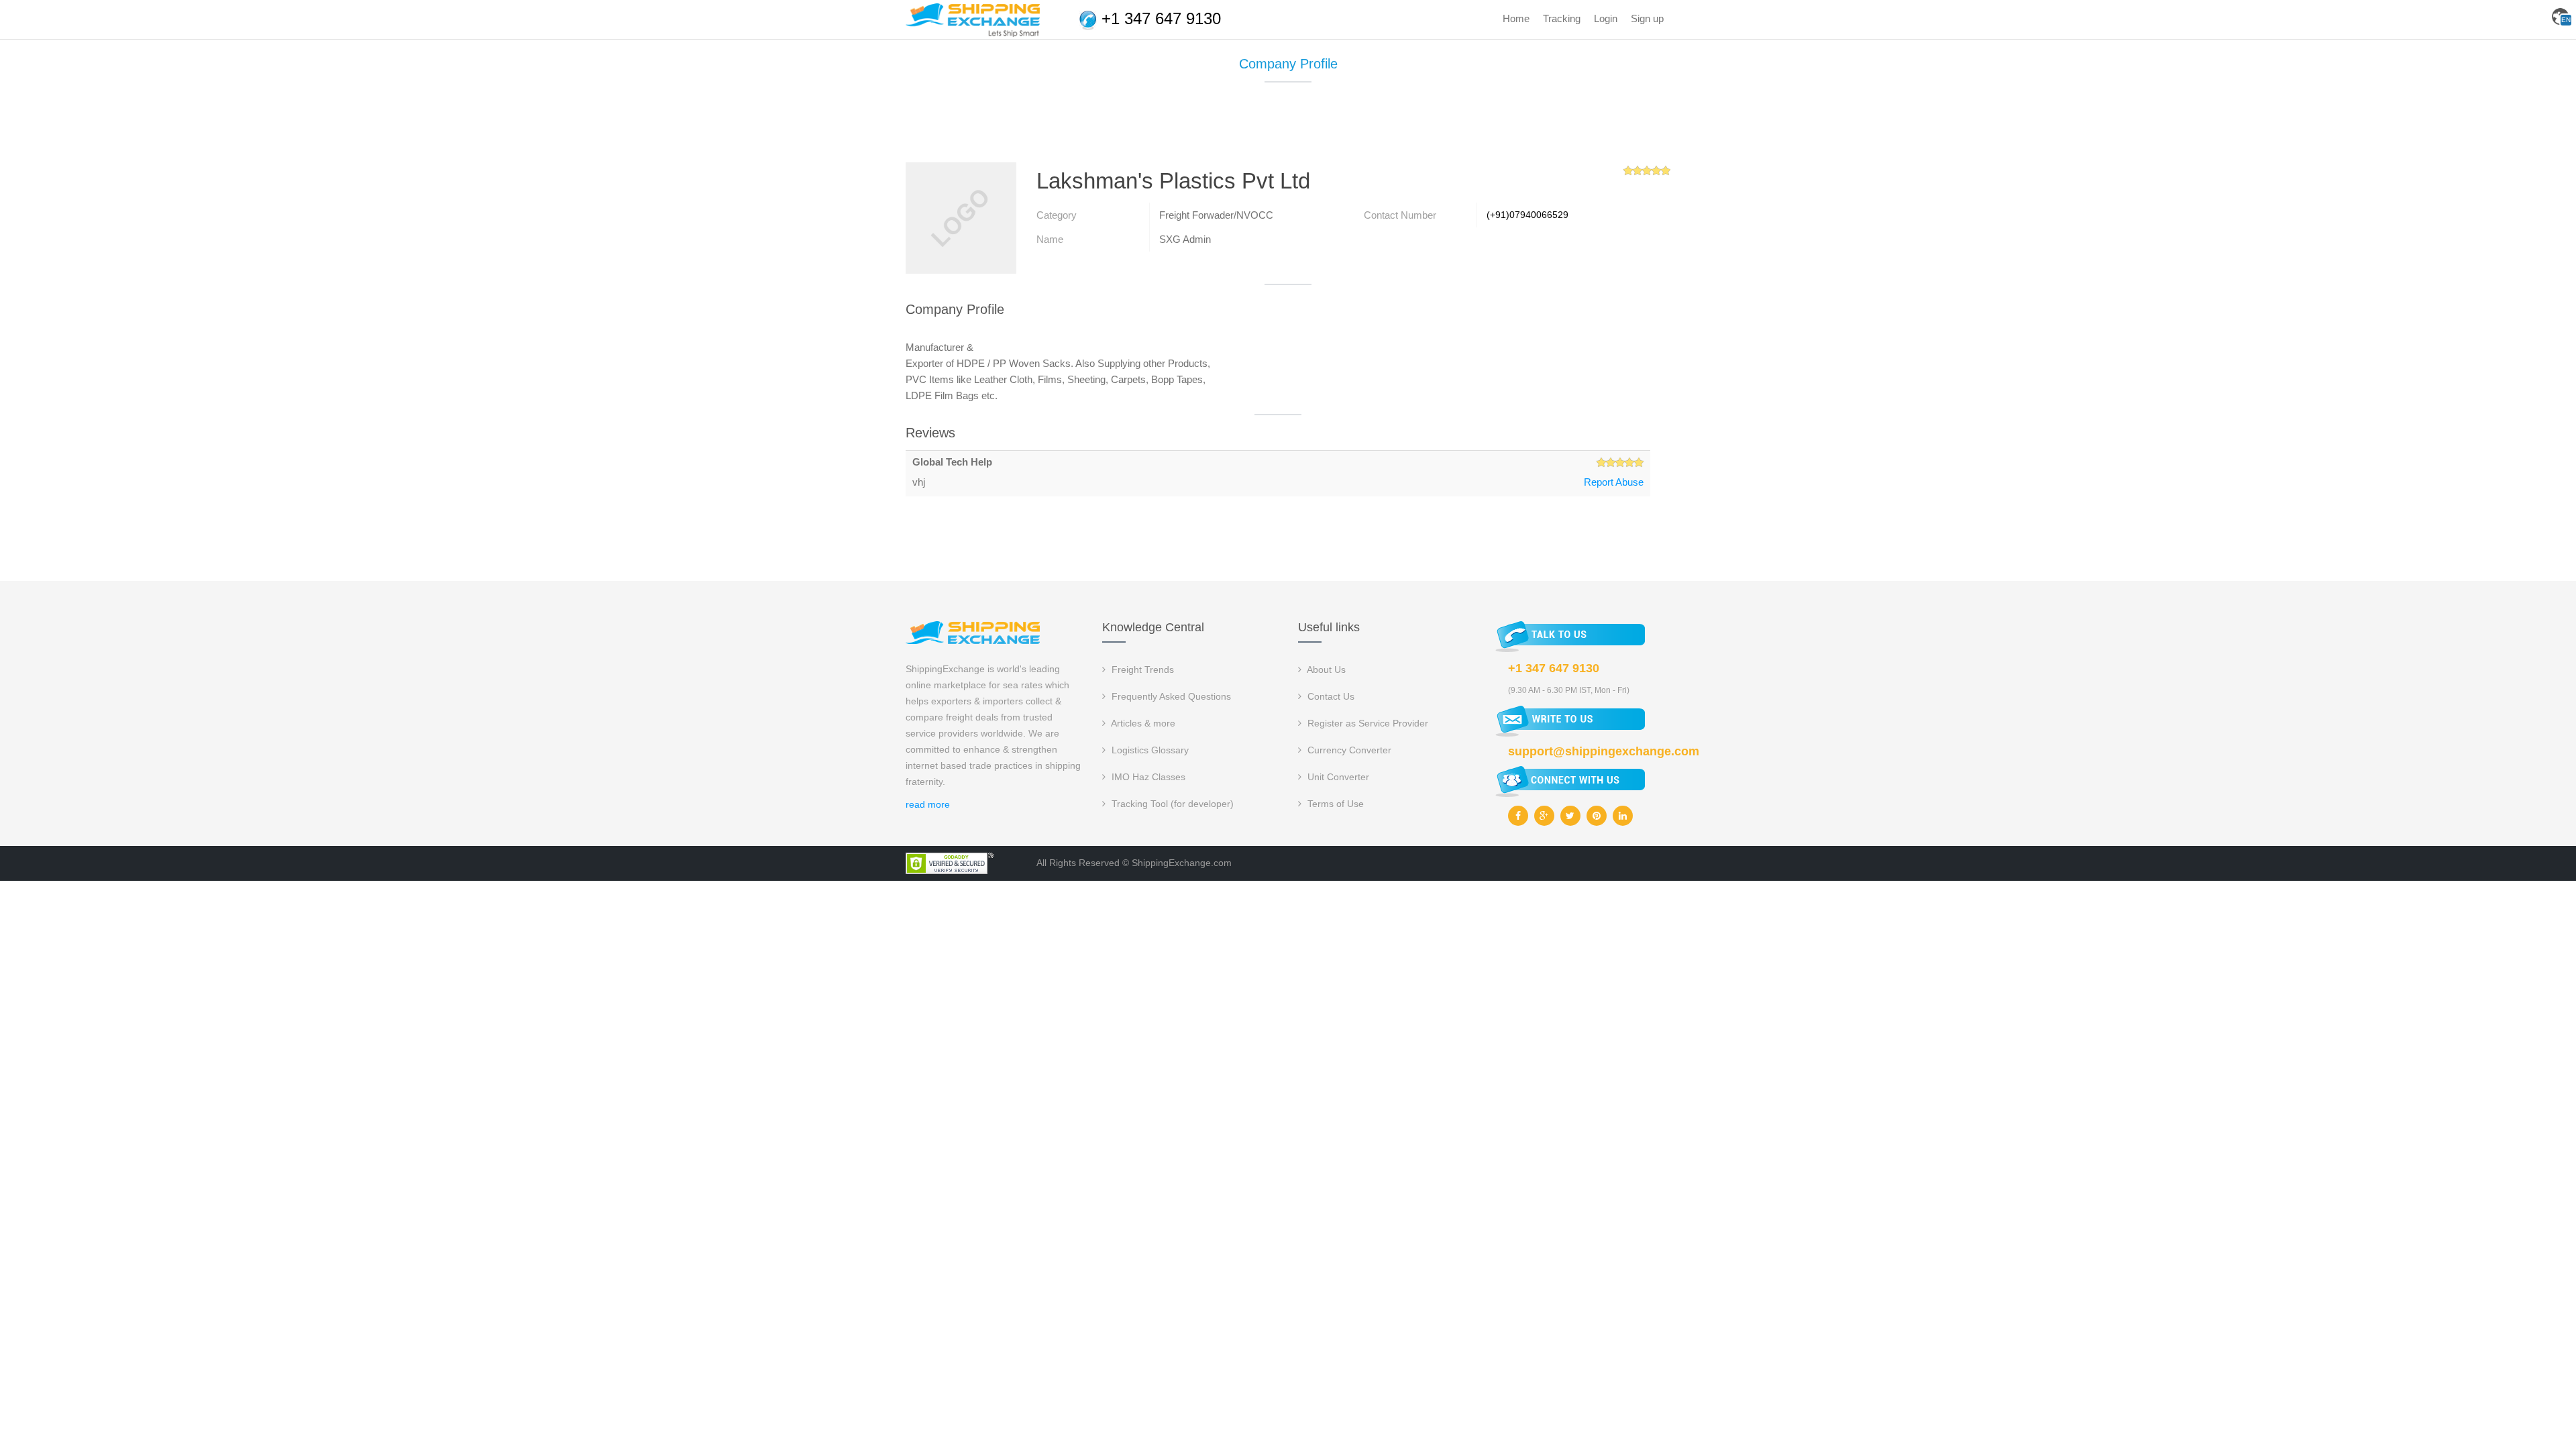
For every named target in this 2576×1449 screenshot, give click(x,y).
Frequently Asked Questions (1170, 696)
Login (1606, 18)
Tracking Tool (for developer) (1171, 804)
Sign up (1647, 18)
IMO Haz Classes (1147, 777)
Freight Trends (1141, 669)
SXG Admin (1185, 239)
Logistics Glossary (1149, 750)
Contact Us (1330, 696)
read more (928, 804)
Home (1516, 18)
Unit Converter (1337, 777)
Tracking (1562, 18)
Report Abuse (1614, 482)
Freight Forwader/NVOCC (1216, 215)
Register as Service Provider (1366, 723)
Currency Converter (1348, 750)
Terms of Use (1334, 804)
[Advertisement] (1288, 127)
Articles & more (1142, 723)
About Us (1325, 669)
